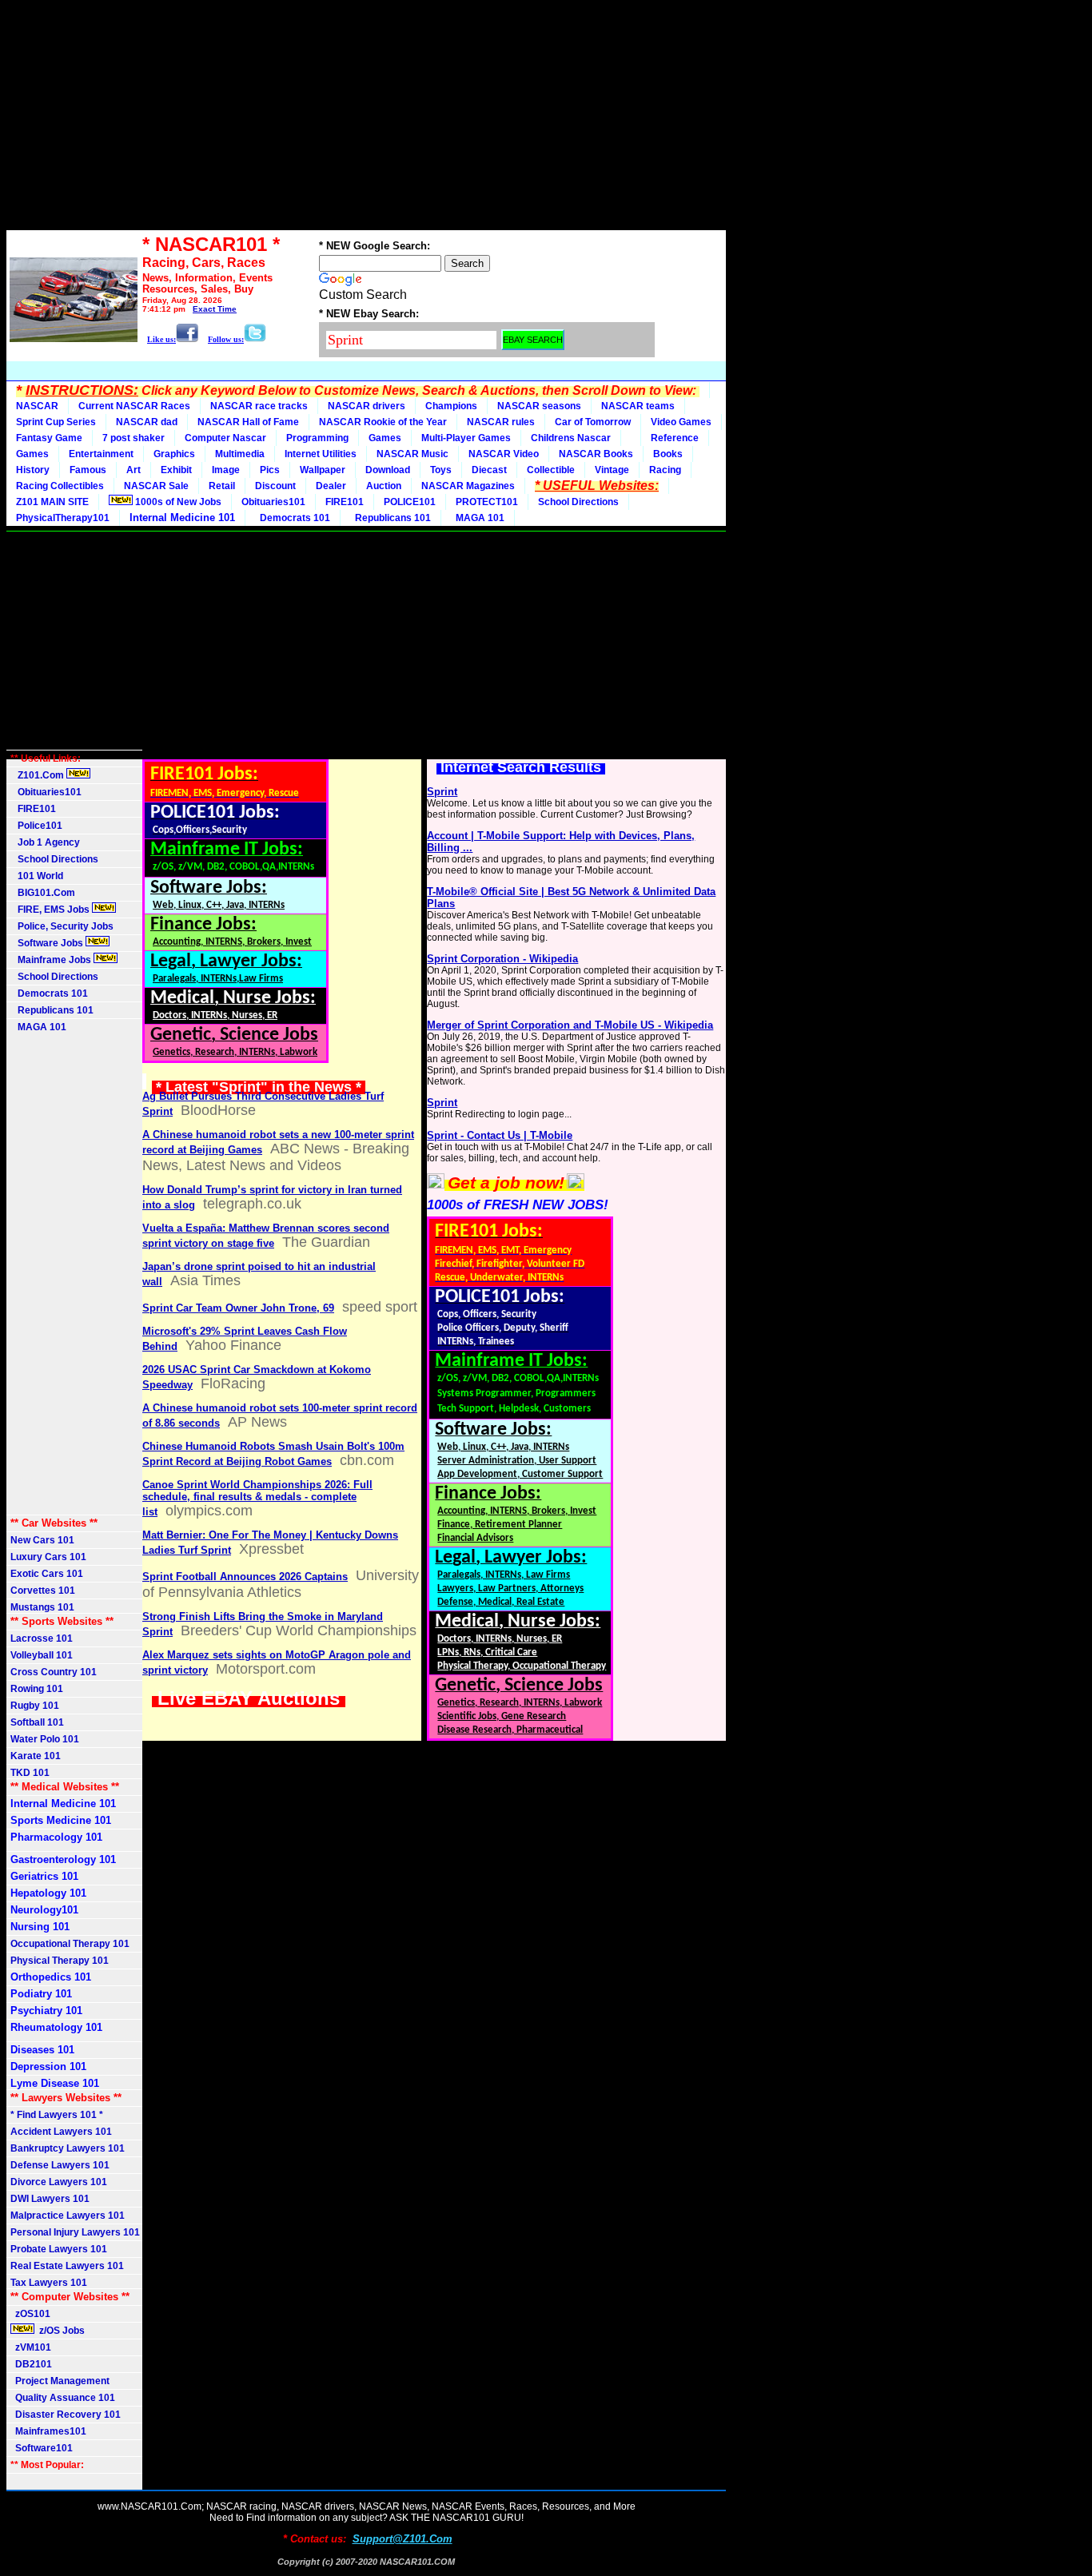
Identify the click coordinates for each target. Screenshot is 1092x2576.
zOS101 (30, 2314)
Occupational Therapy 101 (70, 1944)
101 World (37, 876)
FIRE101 (345, 502)
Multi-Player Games (466, 438)
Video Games (681, 422)
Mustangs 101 (42, 1607)
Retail (222, 486)
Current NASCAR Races (134, 406)
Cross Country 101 (54, 1672)
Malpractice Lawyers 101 (68, 2216)
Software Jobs (48, 943)
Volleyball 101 (42, 1655)
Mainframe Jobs (52, 960)
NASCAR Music (412, 454)
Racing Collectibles (60, 486)
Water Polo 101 (45, 1739)
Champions (451, 406)
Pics (270, 470)
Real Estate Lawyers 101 (67, 2266)
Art (134, 470)
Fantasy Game (49, 438)
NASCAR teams (638, 406)
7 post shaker (134, 438)
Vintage (612, 470)
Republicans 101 (391, 518)
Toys (441, 470)
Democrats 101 (293, 518)
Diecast (489, 470)
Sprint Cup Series (56, 422)
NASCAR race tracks (259, 406)
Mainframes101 (48, 2431)
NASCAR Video (504, 454)
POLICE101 (410, 502)
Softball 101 (37, 1722)
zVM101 (31, 2347)
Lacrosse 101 (42, 1638)
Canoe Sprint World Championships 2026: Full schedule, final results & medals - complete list (257, 1498)
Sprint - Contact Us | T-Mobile (500, 1135)
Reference (675, 438)
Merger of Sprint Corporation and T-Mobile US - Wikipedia (570, 1025)
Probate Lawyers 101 (59, 2249)
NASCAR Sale (156, 486)
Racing (665, 470)
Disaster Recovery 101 (66, 2415)
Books (668, 454)
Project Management (60, 2381)
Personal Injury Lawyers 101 (75, 2232)
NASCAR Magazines (468, 486)
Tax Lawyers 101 (49, 2283)
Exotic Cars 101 (47, 1574)
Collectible (551, 470)
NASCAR (37, 406)
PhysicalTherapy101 (63, 518)
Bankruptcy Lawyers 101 (68, 2148)
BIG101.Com (43, 893)
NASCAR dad (147, 422)
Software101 (42, 2448)
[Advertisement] (366, 118)
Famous (88, 470)
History (33, 470)
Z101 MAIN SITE (52, 502)
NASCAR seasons (539, 406)
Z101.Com (38, 775)
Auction (384, 486)
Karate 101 (36, 1756)
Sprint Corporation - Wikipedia (502, 959)
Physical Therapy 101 (60, 1961)
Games (385, 438)
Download (388, 470)
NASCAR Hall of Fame (248, 422)
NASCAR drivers (367, 406)
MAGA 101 (478, 518)
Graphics (174, 454)
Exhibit (176, 470)
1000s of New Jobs (177, 502)
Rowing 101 (37, 1689)
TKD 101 (30, 1773)
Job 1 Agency (45, 842)
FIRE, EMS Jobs (51, 910)
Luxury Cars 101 (48, 1557)
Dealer (331, 486)
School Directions (578, 502)
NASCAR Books (596, 454)
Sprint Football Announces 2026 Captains (245, 1577)
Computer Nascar (225, 438)
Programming (317, 438)
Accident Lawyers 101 (61, 2132)
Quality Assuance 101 (63, 2398)
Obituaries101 (273, 502)
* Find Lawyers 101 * (57, 2115)
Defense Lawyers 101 (60, 2165)
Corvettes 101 (43, 1591)
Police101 (36, 826)
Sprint (442, 792)
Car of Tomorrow (593, 422)
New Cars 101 (42, 1540)
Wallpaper (323, 470)
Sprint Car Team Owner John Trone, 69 (238, 1308)
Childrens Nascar (571, 438)
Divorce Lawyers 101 (59, 2182)
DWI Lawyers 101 (50, 2199)
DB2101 (31, 2364)
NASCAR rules (501, 422)
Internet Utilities (321, 454)
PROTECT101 (487, 502)
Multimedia (240, 454)
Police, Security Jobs (63, 926)
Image (226, 470)
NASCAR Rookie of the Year (383, 422)
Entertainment (101, 454)
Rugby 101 (35, 1706)
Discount (275, 486)
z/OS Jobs (61, 2331)
